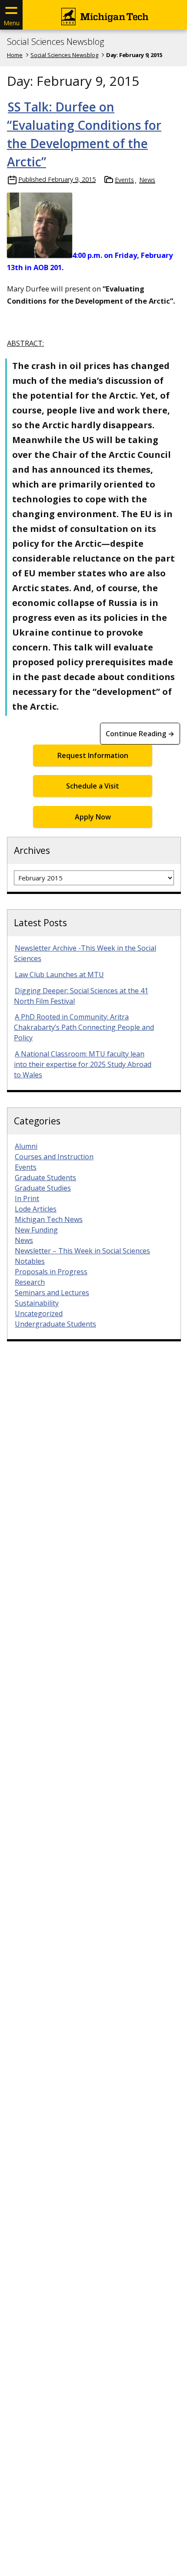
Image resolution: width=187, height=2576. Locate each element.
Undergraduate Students (55, 1324)
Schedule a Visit (93, 786)
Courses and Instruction (54, 1157)
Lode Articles (36, 1209)
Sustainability (37, 1303)
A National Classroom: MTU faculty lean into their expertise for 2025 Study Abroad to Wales (83, 1064)
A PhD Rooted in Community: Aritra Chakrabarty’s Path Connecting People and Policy (84, 1027)
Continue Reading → (140, 734)
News (147, 180)
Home (15, 55)
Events (124, 180)
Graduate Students (45, 1178)
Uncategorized (39, 1313)
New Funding (36, 1230)
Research (30, 1282)
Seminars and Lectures (52, 1293)
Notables (30, 1261)
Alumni (26, 1146)
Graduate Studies (43, 1188)
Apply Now (93, 817)
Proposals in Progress (51, 1272)
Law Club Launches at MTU (59, 975)
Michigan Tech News (49, 1219)
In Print (27, 1198)
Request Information (93, 755)
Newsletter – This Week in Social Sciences (82, 1251)
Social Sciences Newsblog (55, 42)
